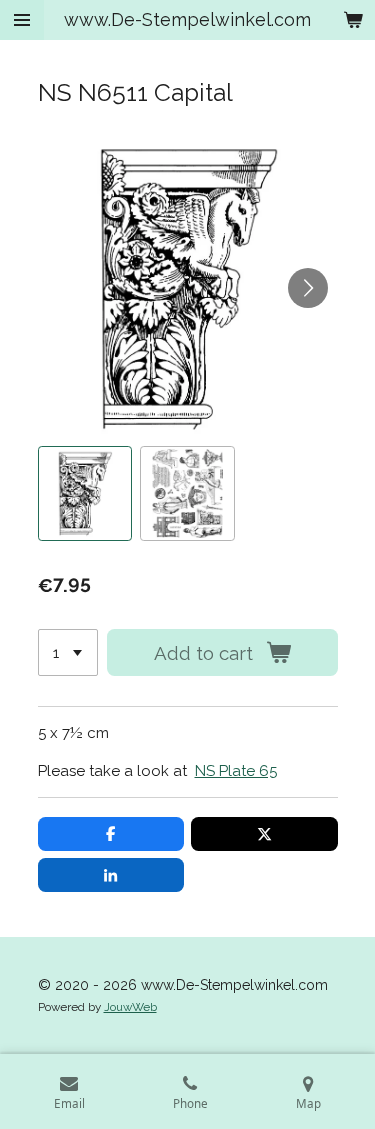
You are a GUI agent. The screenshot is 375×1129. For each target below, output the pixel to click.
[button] (85, 493)
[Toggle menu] (22, 20)
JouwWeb (130, 1007)
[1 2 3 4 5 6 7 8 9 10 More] (68, 652)
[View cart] (353, 20)
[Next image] (308, 288)
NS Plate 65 (236, 771)
